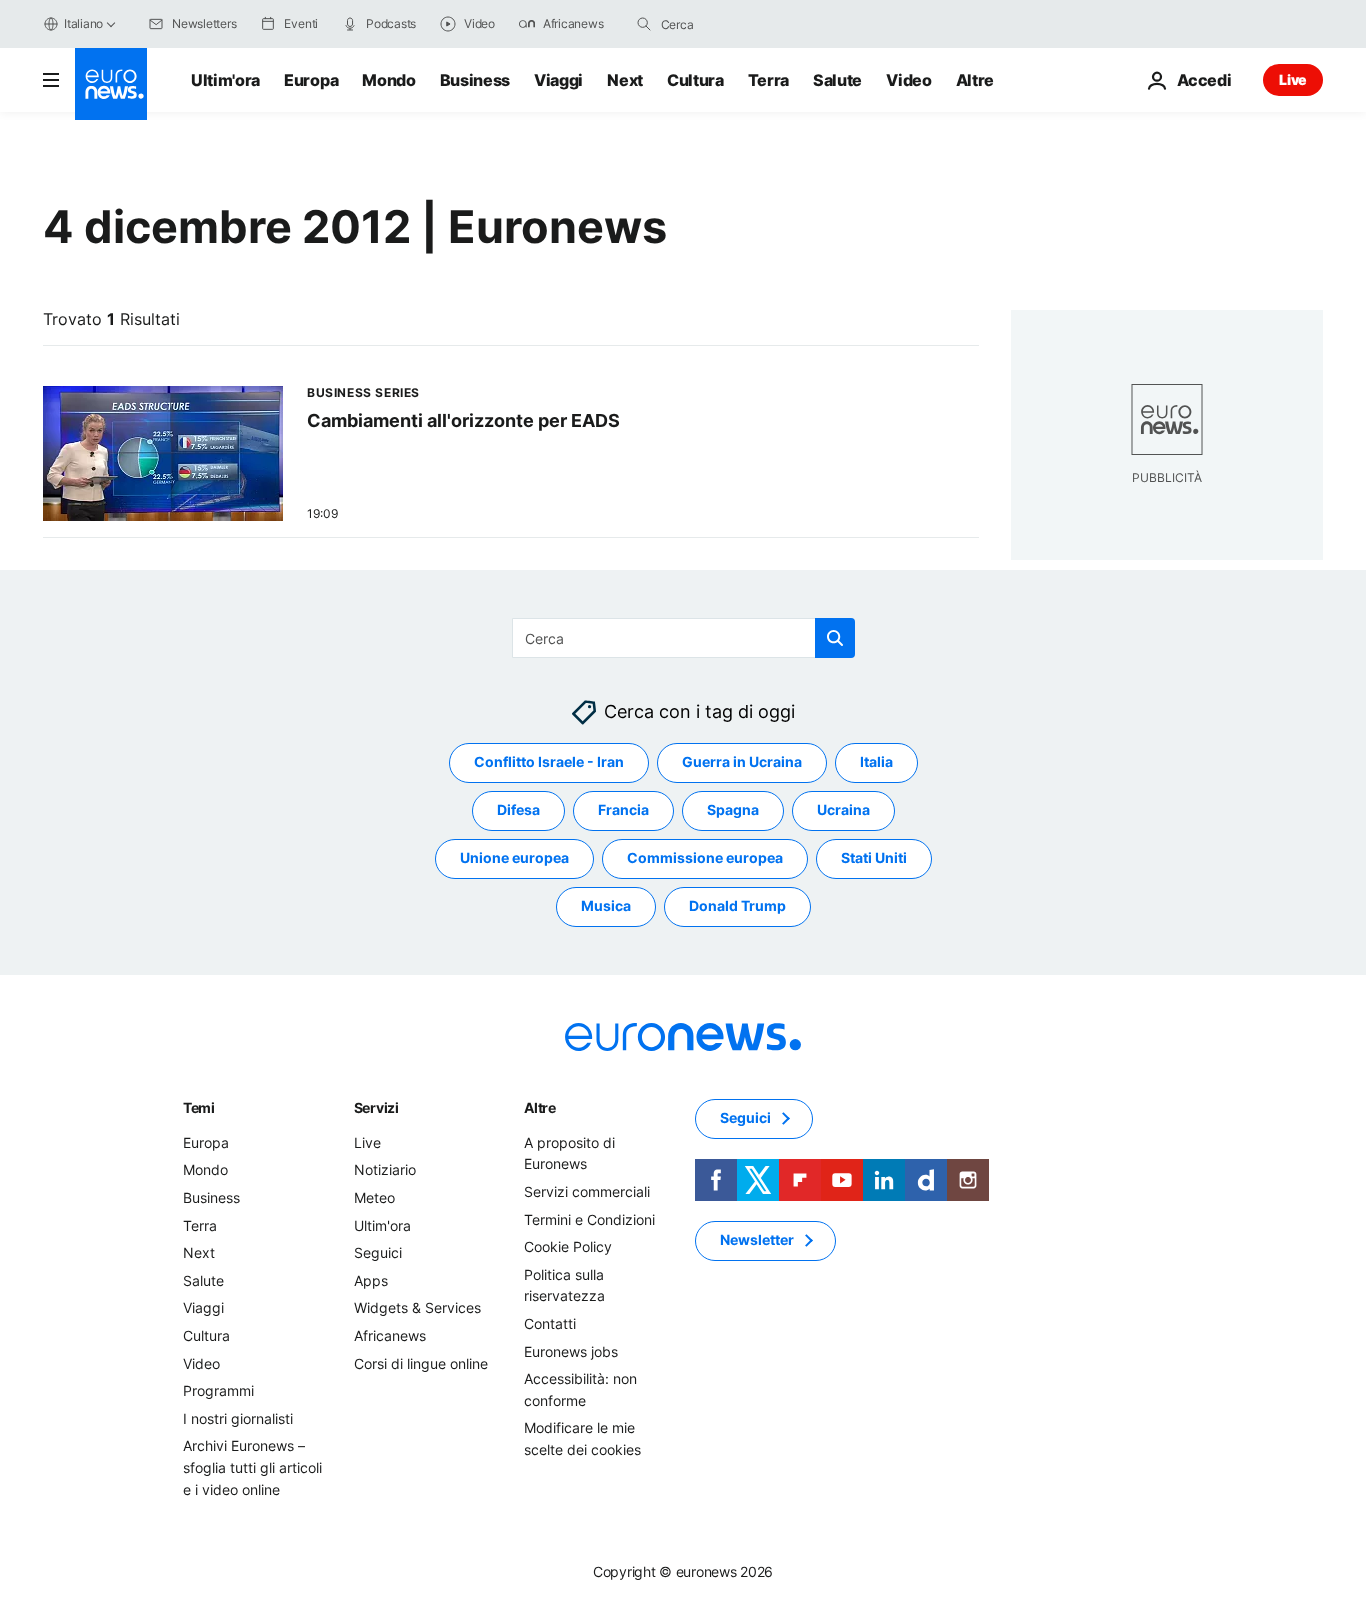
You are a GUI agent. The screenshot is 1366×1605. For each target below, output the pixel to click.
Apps (371, 1280)
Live (1293, 79)
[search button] (644, 24)
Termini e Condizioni (589, 1219)
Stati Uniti (874, 858)
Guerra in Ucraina (742, 762)
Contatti (550, 1323)
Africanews (390, 1335)
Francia (623, 810)
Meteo (374, 1197)
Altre (540, 1107)
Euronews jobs (571, 1351)
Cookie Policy (568, 1246)
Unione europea (514, 858)
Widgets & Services (417, 1308)
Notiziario (385, 1170)
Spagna (733, 810)
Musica (606, 906)
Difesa (518, 810)
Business (475, 80)
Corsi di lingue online (421, 1363)
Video (908, 80)
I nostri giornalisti (238, 1418)
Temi (199, 1107)
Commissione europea (705, 858)
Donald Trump (737, 906)
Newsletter (757, 1240)
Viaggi (558, 80)
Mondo (388, 80)
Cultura (695, 80)
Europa (311, 80)
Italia (876, 762)
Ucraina (843, 810)
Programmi (218, 1390)
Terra (768, 80)
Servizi (376, 1107)
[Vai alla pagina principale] (111, 84)
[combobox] (745, 24)
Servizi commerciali (587, 1191)
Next (625, 80)
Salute (837, 80)
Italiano (83, 23)
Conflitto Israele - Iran (549, 762)
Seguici (378, 1252)
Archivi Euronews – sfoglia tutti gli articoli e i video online (252, 1468)
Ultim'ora (225, 80)
